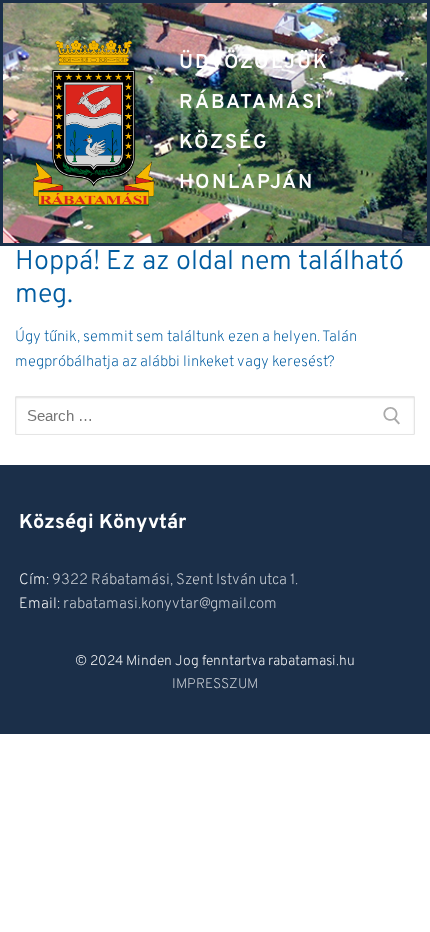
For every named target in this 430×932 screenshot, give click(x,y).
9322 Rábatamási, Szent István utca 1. (175, 580)
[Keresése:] (215, 415)
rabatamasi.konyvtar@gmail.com (170, 604)
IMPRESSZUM (215, 684)
